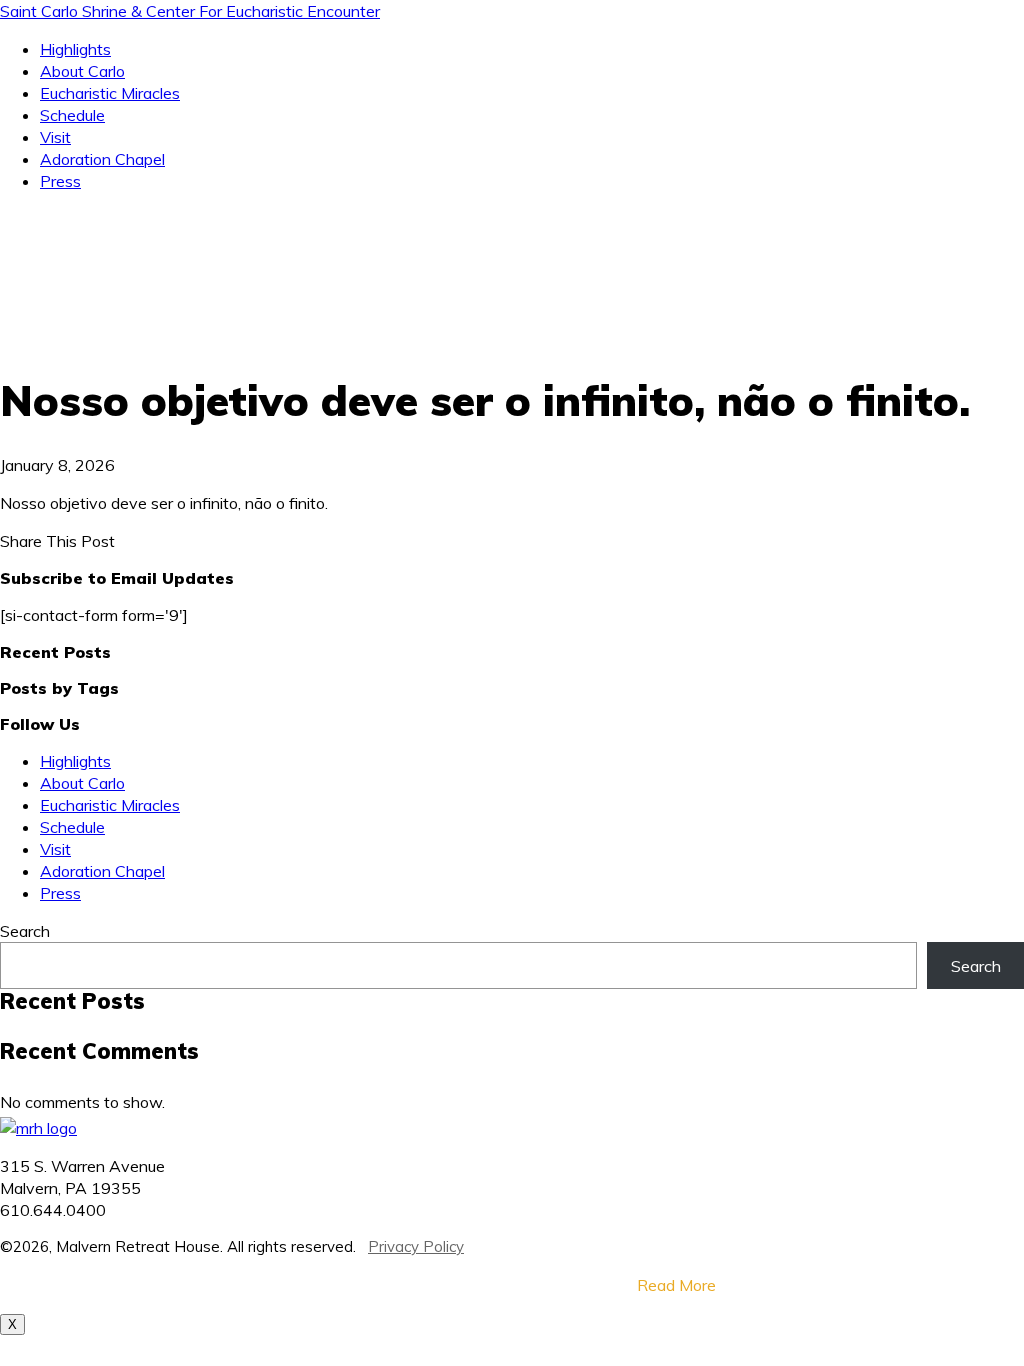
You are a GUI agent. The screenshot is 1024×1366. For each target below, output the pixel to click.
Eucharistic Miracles (110, 93)
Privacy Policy (416, 1246)
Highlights (75, 49)
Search (25, 931)
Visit (55, 137)
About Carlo (82, 71)
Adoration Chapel (102, 159)
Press (60, 181)
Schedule (72, 115)
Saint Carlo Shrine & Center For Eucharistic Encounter (190, 11)
